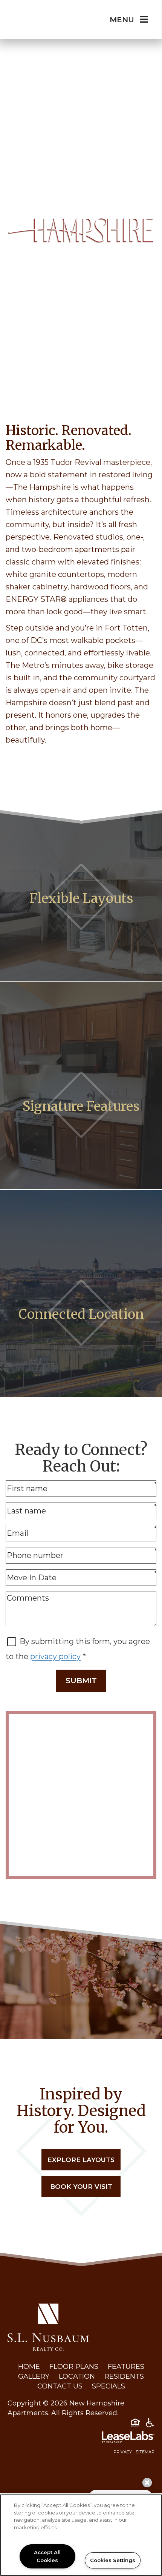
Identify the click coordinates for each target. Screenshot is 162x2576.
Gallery (34, 2376)
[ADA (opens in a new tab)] (150, 2424)
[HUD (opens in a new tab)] (135, 2424)
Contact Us (60, 2386)
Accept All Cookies (47, 2556)
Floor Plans (74, 2367)
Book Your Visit (81, 2187)
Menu (122, 20)
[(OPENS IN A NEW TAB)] (48, 2327)
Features (126, 2367)
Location (77, 2376)
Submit (81, 1681)
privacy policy (55, 1656)
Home (29, 2367)
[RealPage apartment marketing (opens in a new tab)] (81, 2438)
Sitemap (145, 2452)
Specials (109, 2386)
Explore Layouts (81, 2160)
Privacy (123, 2452)
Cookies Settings (113, 2560)
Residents (124, 2376)
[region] (81, 2535)
